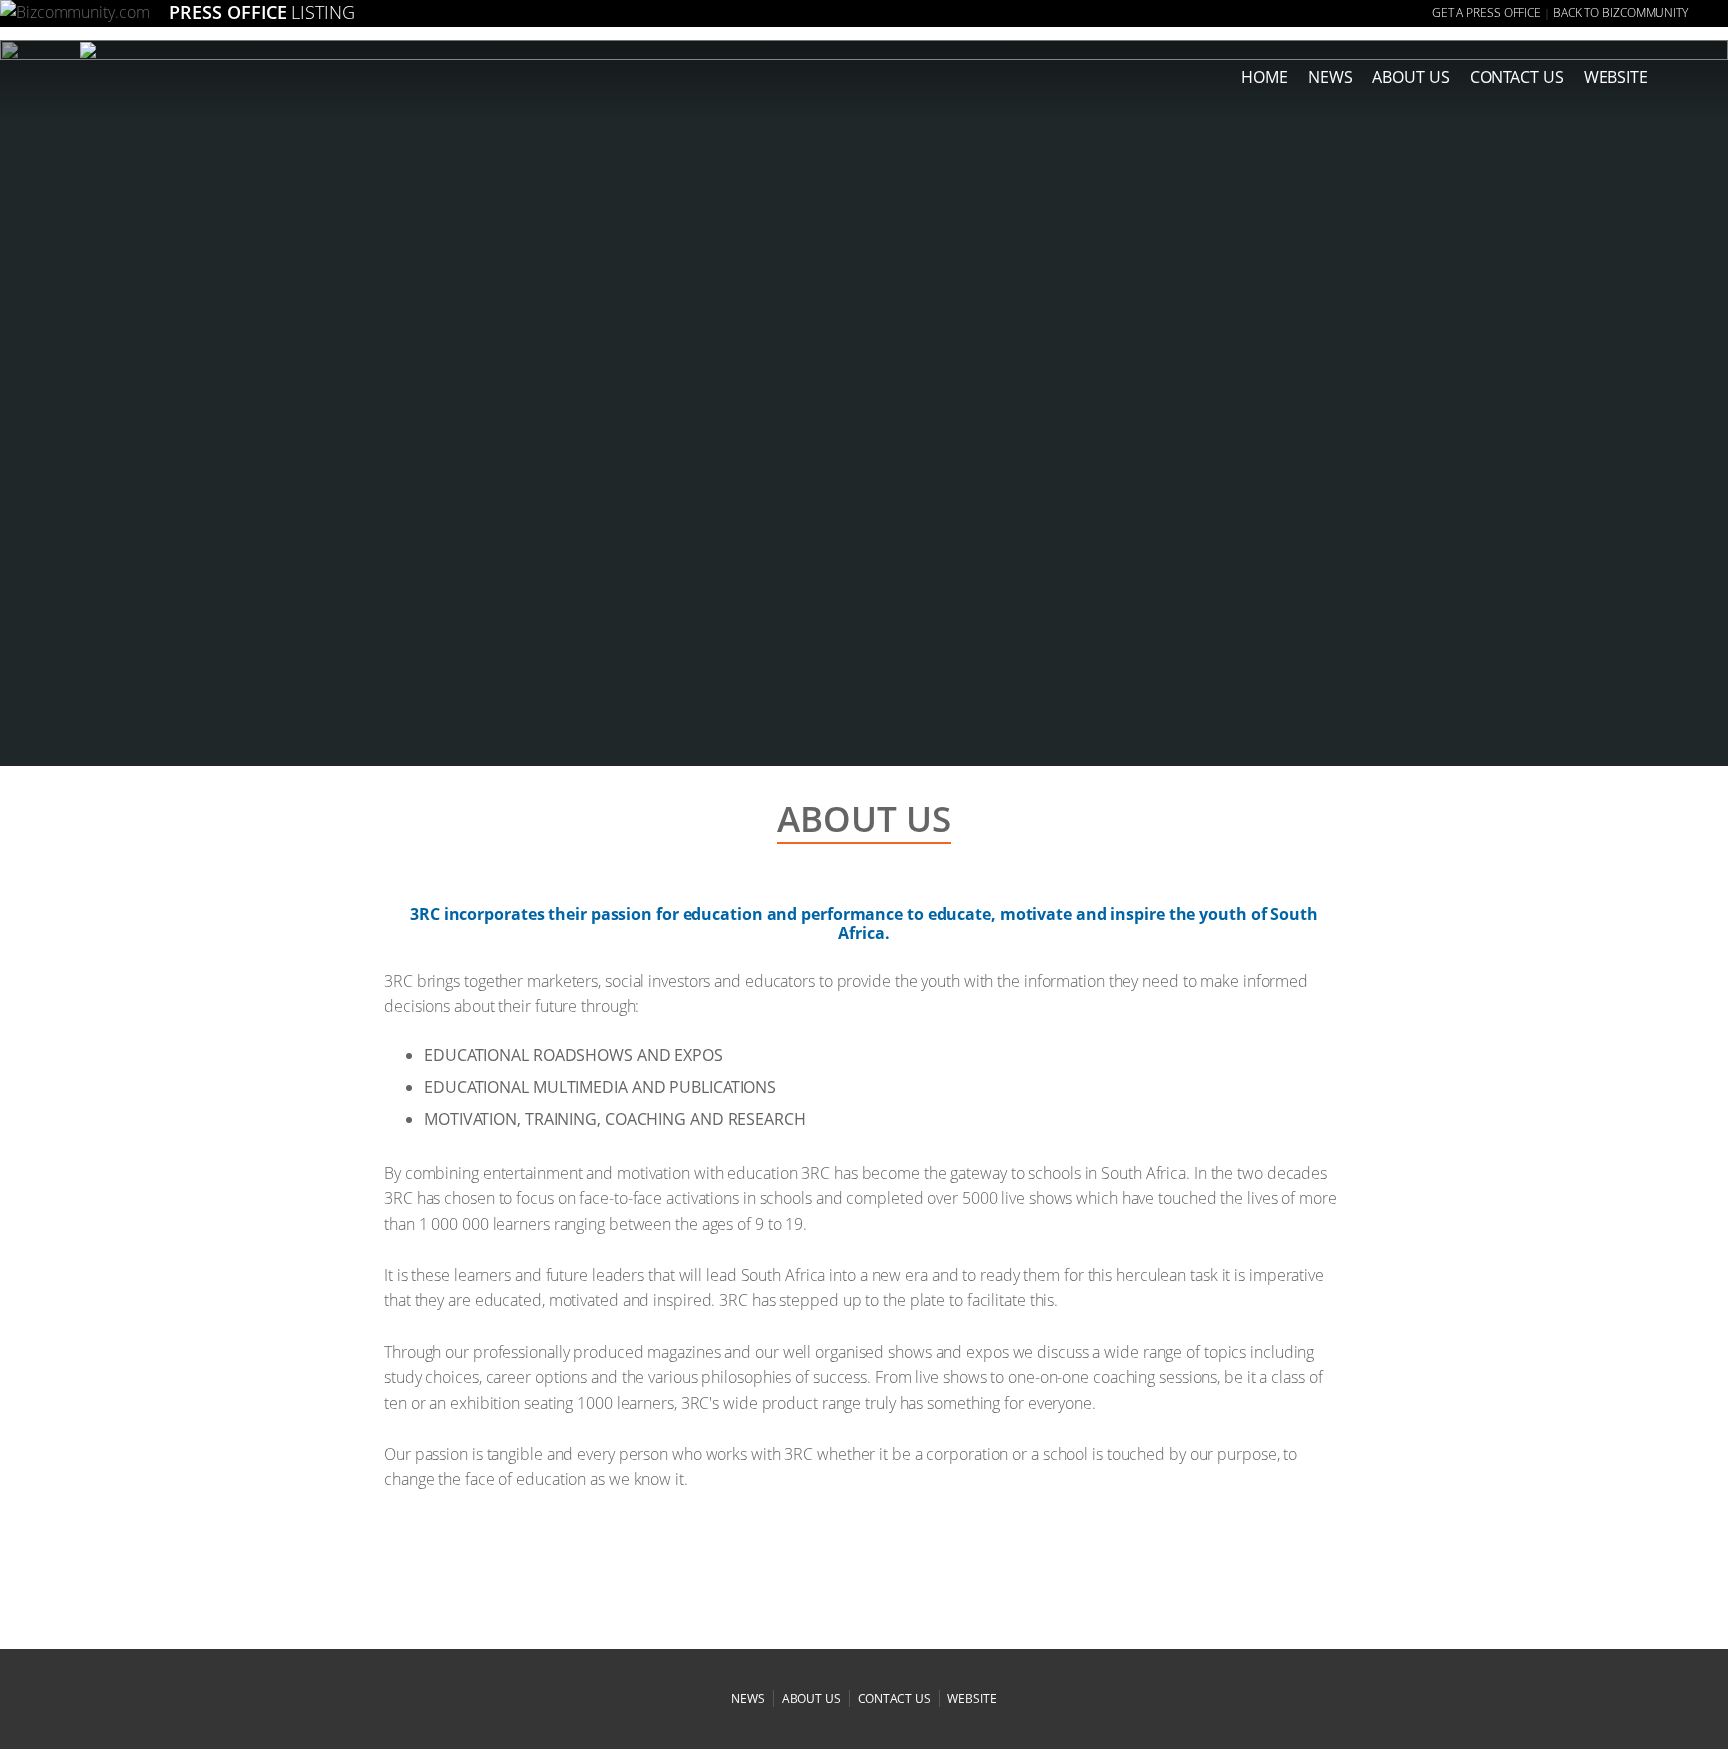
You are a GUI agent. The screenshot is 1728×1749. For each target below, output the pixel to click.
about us (1410, 77)
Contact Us (1517, 77)
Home (1264, 77)
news (1330, 77)
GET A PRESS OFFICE (1486, 12)
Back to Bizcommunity (1620, 12)
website (971, 1698)
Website (1616, 77)
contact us (894, 1698)
